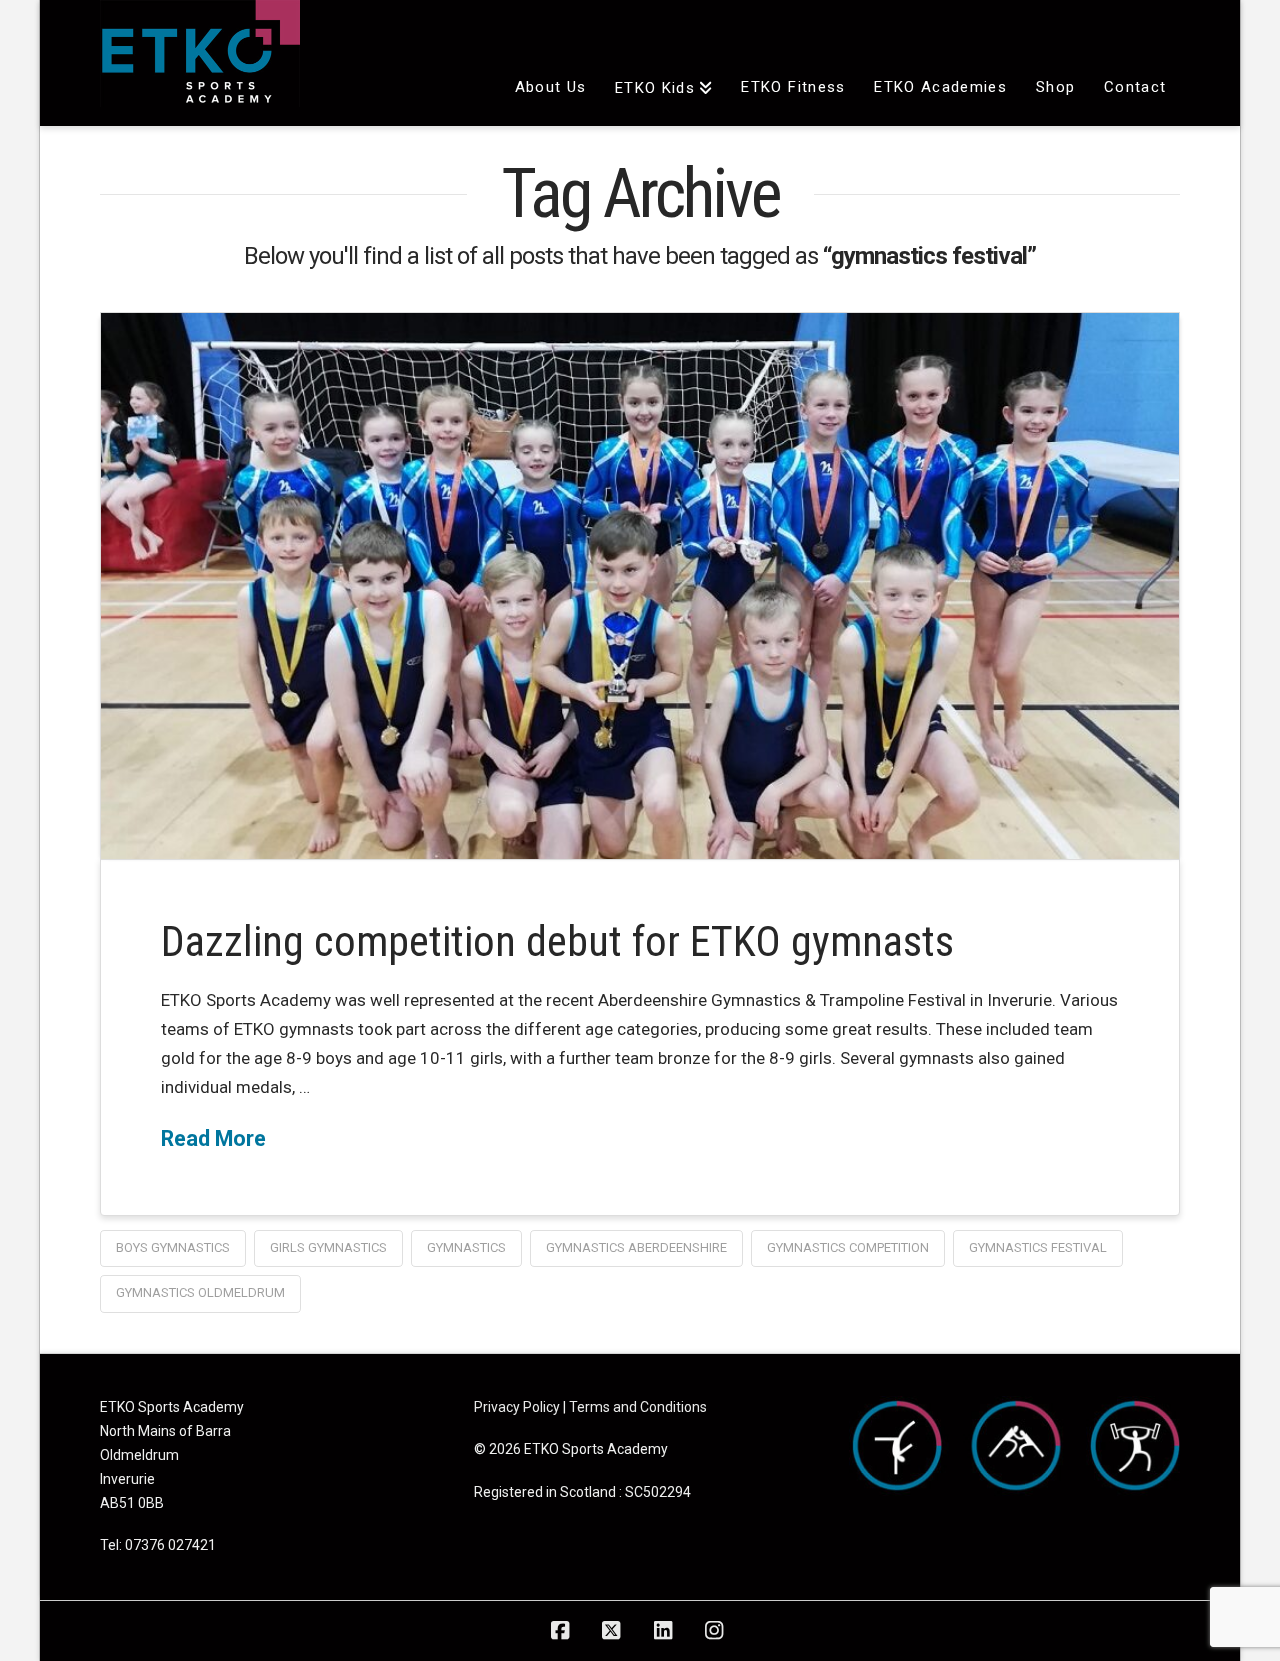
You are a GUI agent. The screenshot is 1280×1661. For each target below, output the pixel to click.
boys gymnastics (173, 1247)
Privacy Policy (517, 1407)
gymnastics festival (1038, 1247)
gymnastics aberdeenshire (636, 1247)
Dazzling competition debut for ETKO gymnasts (557, 941)
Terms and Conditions (638, 1407)
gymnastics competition (848, 1247)
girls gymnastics (328, 1247)
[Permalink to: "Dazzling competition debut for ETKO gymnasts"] (640, 586)
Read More (213, 1138)
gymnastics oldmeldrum (200, 1292)
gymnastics (466, 1247)
